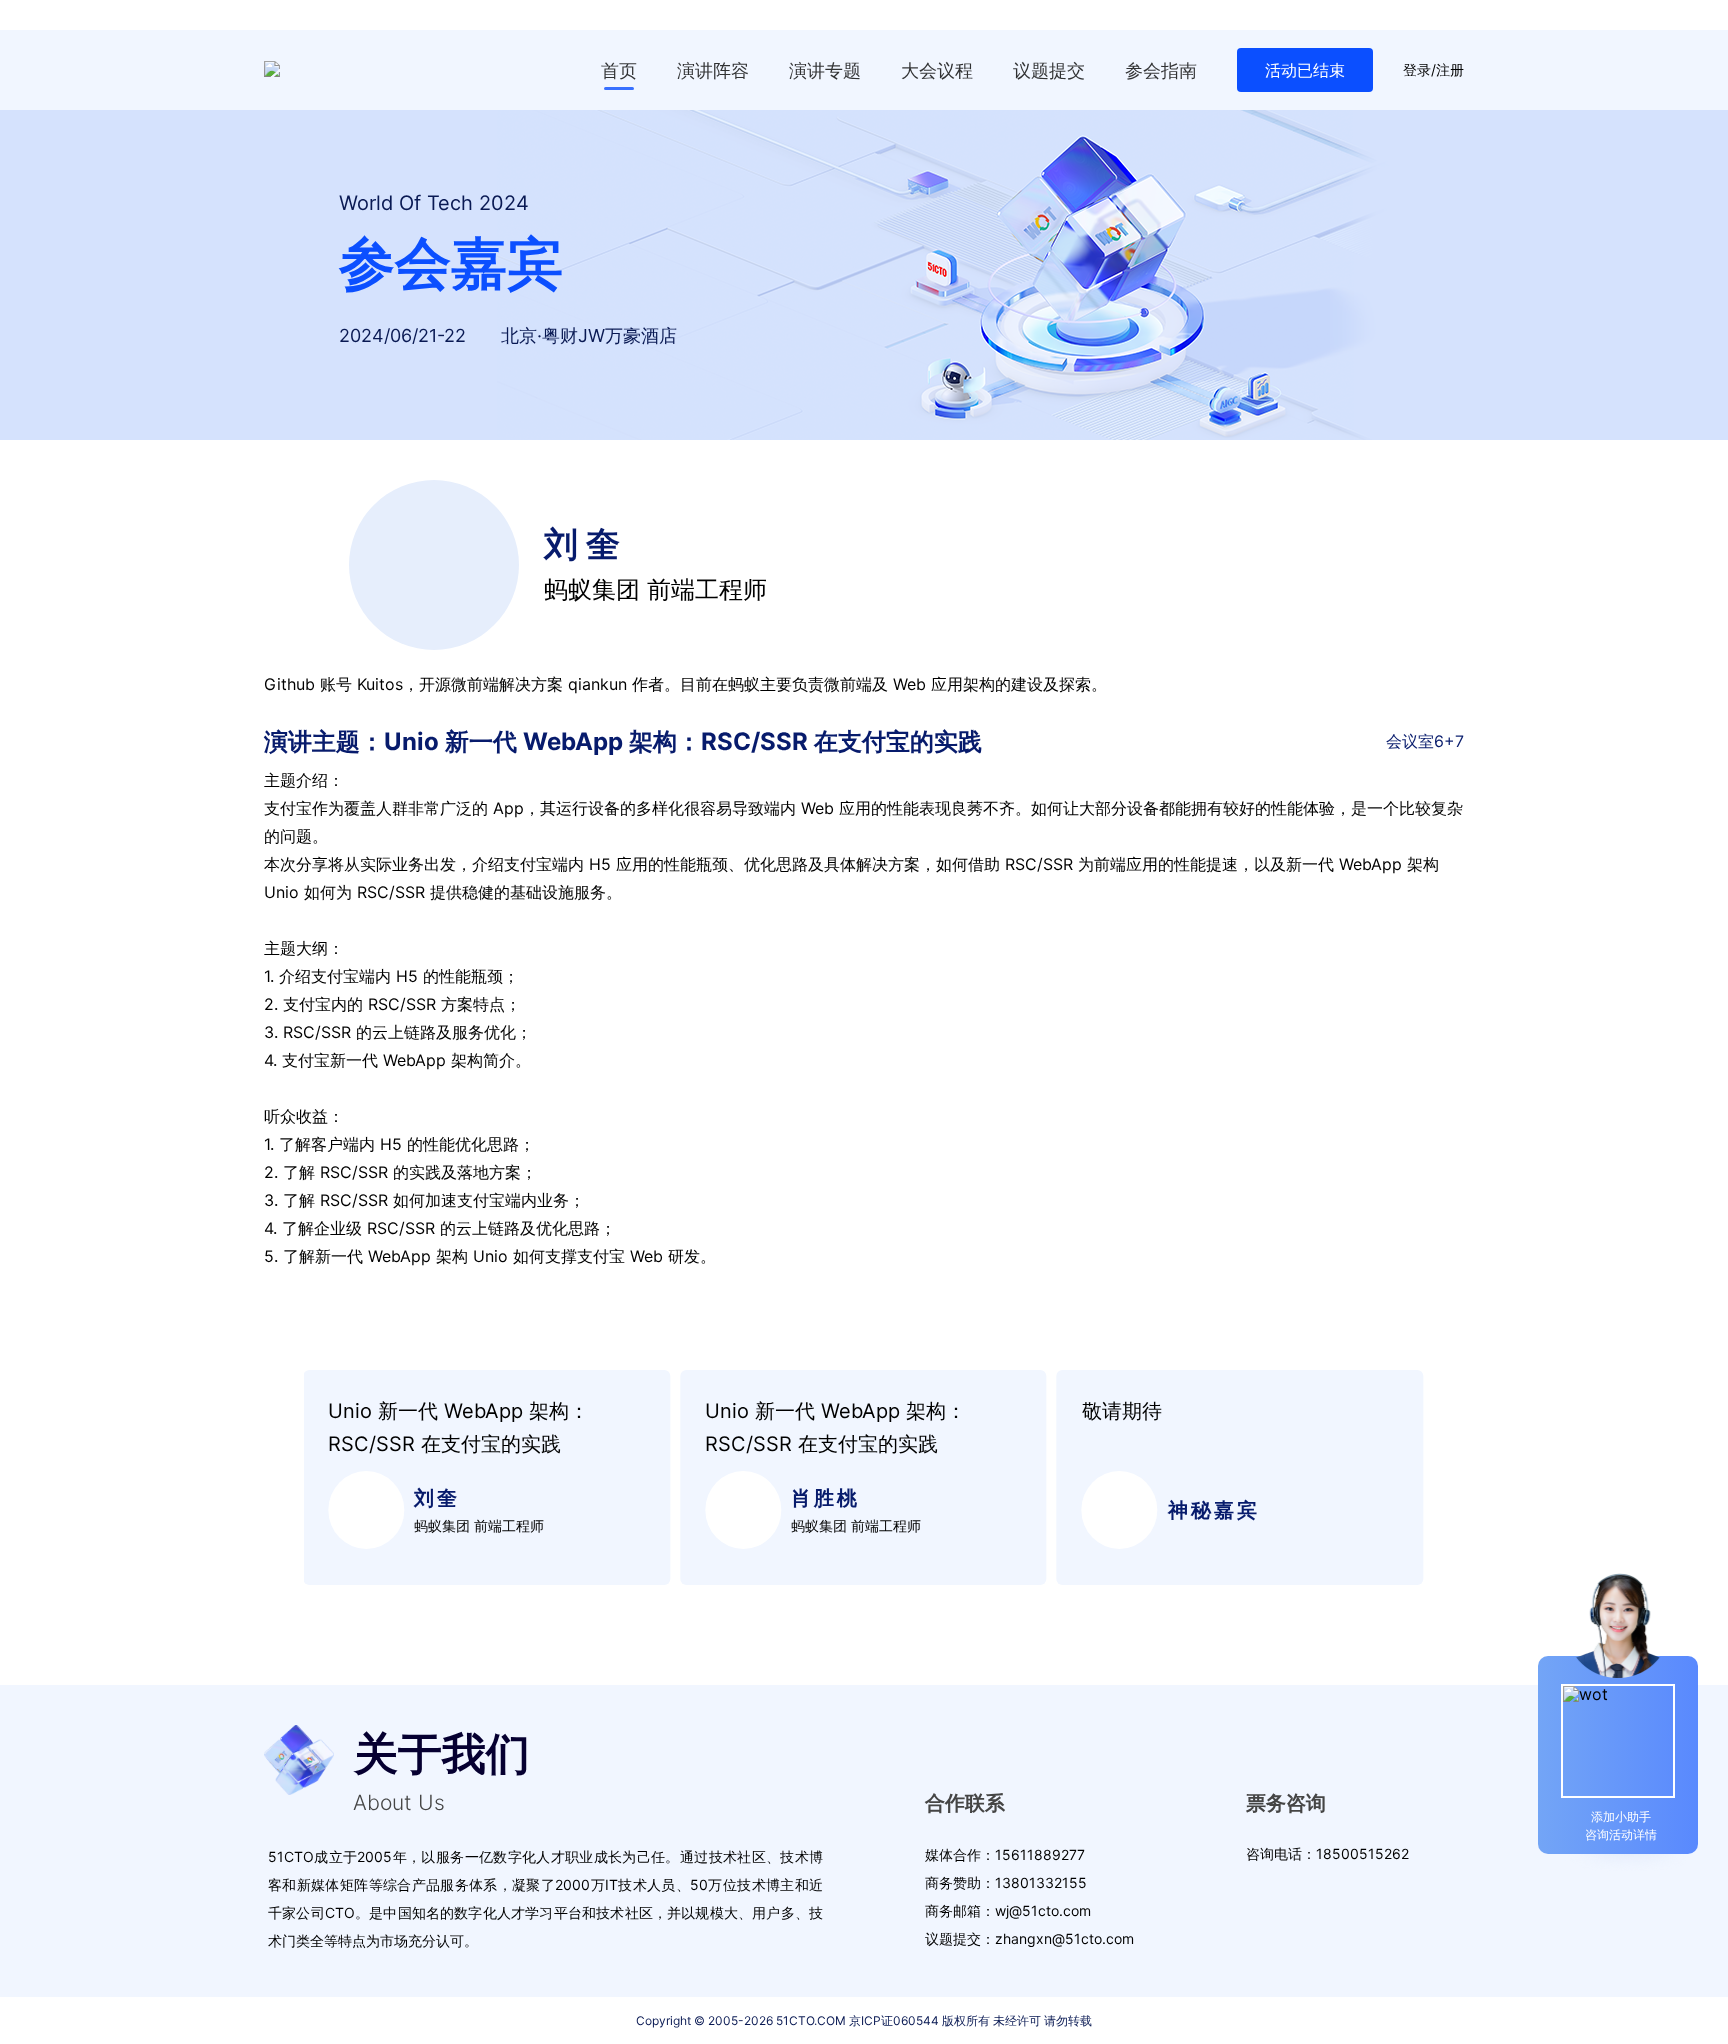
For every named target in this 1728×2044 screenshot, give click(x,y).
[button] (277, 1478)
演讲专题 (825, 70)
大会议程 (937, 70)
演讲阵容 (713, 70)
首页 (619, 70)
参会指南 (1161, 70)
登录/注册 (1433, 70)
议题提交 (1049, 70)
